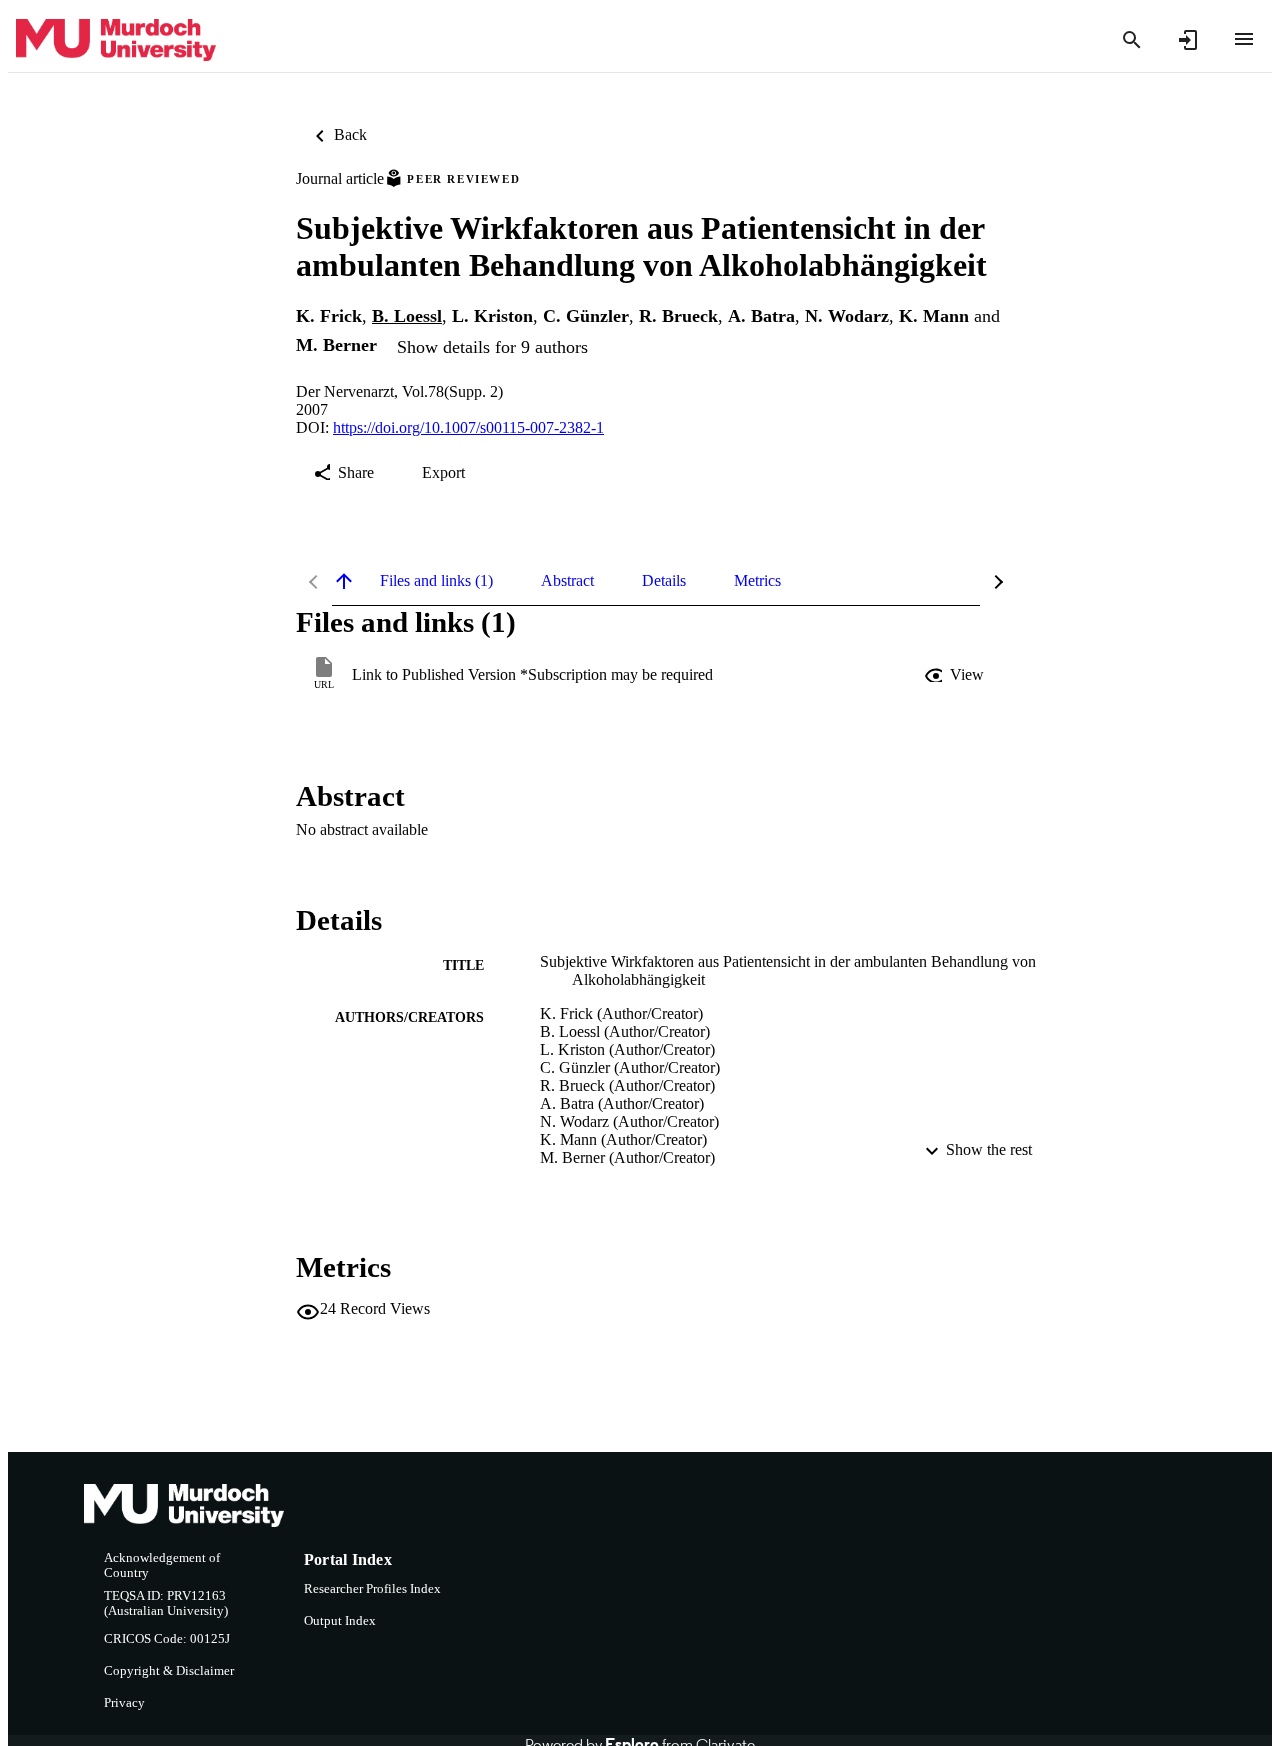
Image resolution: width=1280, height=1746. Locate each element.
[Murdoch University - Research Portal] (116, 40)
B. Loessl (407, 316)
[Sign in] (1188, 40)
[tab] (436, 581)
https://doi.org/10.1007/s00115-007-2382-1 (468, 427)
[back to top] (344, 581)
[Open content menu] (1244, 39)
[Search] (1132, 40)
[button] (956, 675)
